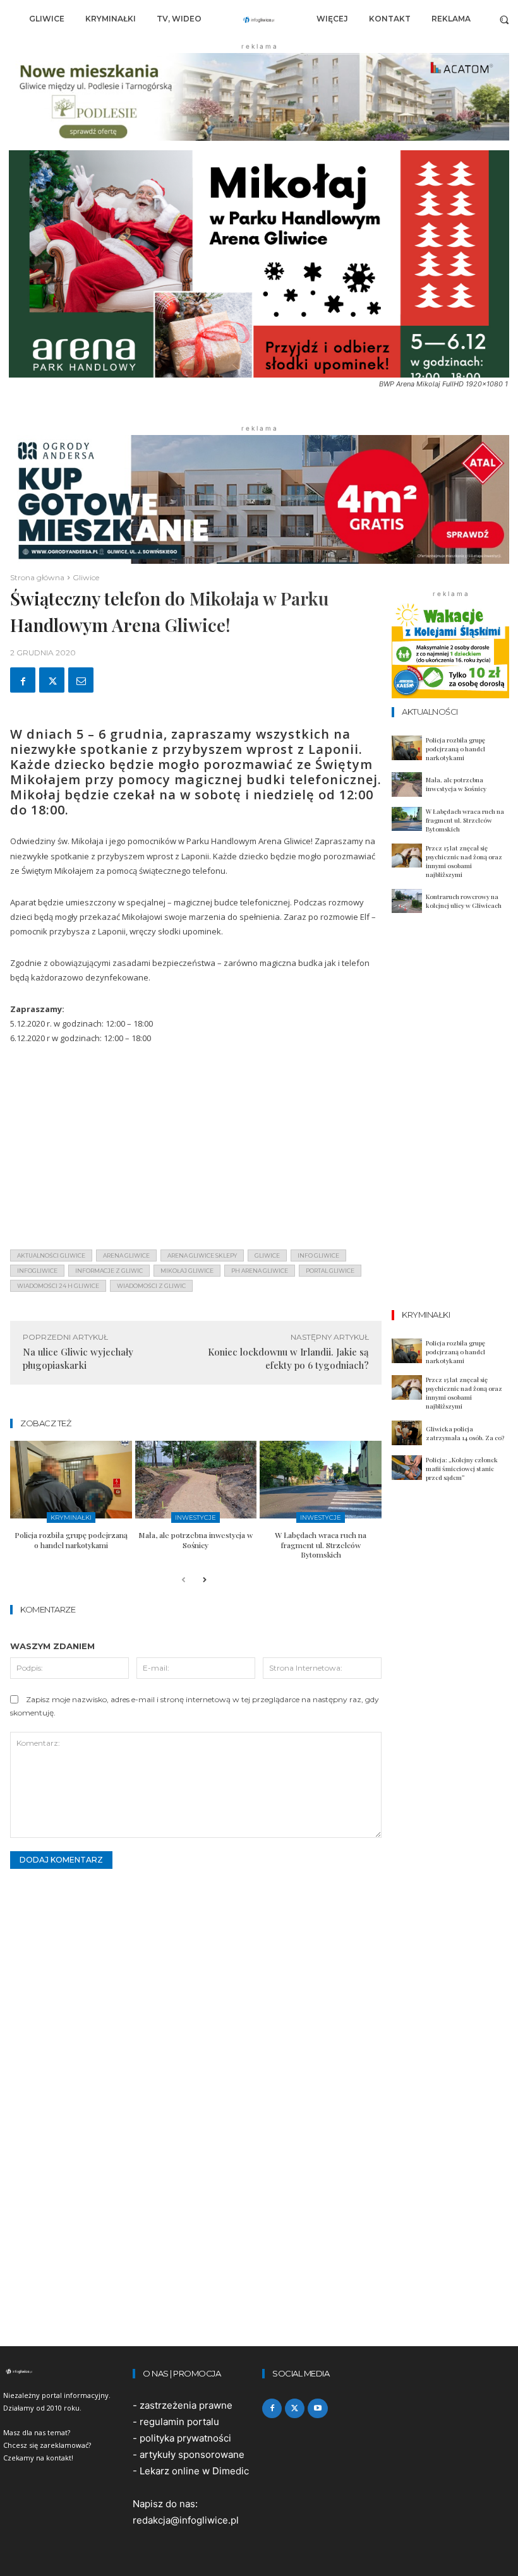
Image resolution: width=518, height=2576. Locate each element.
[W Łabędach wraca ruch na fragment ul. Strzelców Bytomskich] (321, 1480)
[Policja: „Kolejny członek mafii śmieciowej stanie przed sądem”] (407, 1468)
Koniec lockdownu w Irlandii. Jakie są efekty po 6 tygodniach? (288, 1358)
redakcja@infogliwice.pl (186, 2520)
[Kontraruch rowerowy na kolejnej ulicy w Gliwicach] (407, 901)
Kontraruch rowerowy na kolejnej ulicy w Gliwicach (464, 901)
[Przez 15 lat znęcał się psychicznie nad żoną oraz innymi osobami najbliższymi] (407, 856)
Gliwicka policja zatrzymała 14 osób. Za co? (465, 1433)
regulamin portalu (179, 2422)
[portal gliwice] (65, 2371)
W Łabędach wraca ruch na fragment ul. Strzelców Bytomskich (321, 1545)
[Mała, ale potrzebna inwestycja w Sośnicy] (196, 1480)
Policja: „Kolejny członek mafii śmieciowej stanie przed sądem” (462, 1469)
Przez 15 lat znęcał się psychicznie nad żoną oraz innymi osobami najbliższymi (464, 861)
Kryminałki (71, 1518)
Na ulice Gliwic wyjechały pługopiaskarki (78, 1358)
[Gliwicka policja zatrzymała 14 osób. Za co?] (407, 1433)
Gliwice (86, 577)
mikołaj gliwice (187, 1271)
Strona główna (37, 577)
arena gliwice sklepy (202, 1255)
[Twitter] (52, 680)
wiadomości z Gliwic (151, 1286)
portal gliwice (330, 1271)
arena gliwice (126, 1255)
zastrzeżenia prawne (186, 2405)
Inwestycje (196, 1518)
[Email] (81, 680)
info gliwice (318, 1255)
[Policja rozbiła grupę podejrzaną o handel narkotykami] (71, 1480)
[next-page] (204, 1581)
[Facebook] (23, 680)
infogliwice (37, 1271)
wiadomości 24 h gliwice (58, 1286)
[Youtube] (317, 2408)
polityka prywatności (185, 2438)
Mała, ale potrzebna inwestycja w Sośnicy (196, 1540)
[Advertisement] (196, 1151)
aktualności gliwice (51, 1255)
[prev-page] (184, 1581)
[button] (504, 19)
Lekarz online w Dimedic (194, 2471)
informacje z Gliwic (109, 1271)
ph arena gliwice (260, 1271)
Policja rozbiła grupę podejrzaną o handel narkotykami (71, 1540)
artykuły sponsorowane (192, 2454)
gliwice (267, 1255)
